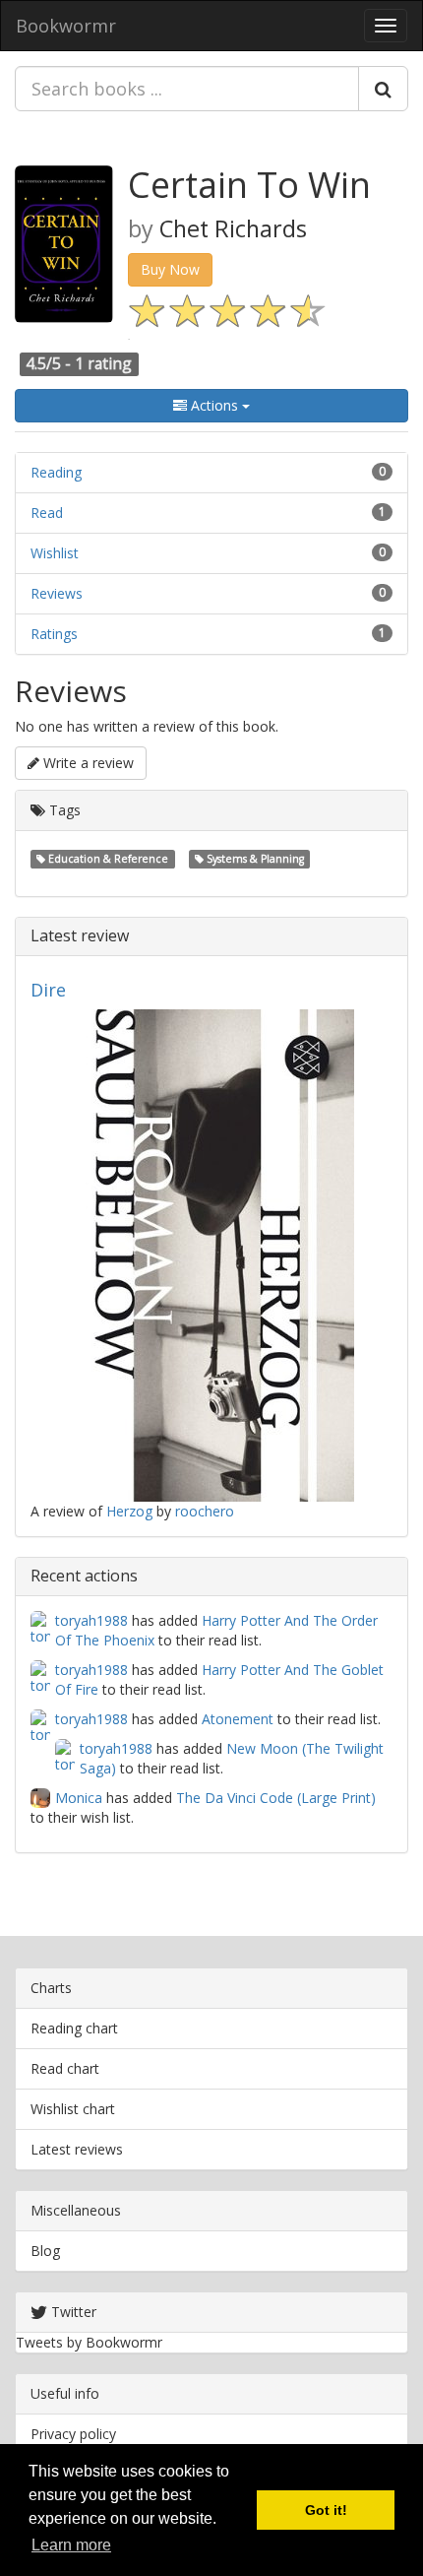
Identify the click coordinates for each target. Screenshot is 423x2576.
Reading (56, 472)
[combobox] (187, 89)
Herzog (129, 1511)
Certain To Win (249, 185)
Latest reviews (77, 2149)
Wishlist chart (73, 2109)
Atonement (238, 1719)
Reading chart (74, 2028)
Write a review (87, 763)
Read (47, 513)
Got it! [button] (326, 2510)
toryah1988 (91, 1620)
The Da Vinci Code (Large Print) (276, 1798)
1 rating (103, 363)
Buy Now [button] (170, 269)
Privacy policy (73, 2434)
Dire (48, 990)
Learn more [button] (71, 2545)
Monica (79, 1798)
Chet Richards (233, 228)
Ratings (54, 634)
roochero (205, 1511)
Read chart (65, 2068)
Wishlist (55, 553)
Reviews (57, 593)
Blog (45, 2251)
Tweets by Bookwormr (89, 2342)
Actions (214, 405)
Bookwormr (66, 26)
